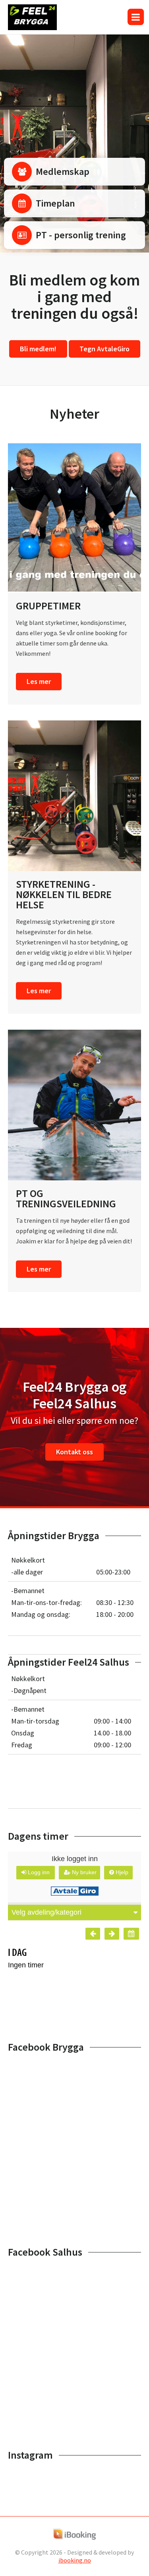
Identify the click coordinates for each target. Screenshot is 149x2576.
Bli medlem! (38, 349)
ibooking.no (75, 2560)
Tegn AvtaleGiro (104, 349)
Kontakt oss (74, 1452)
